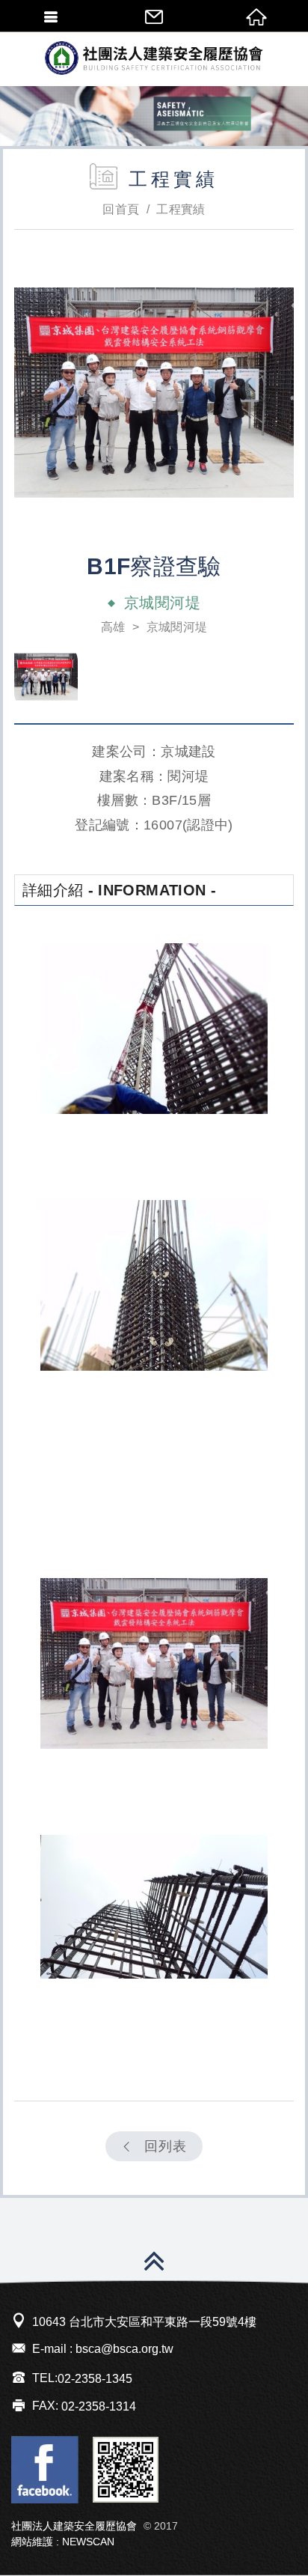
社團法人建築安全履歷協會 (154, 58)
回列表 (166, 2146)
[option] (154, 392)
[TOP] (154, 2264)
